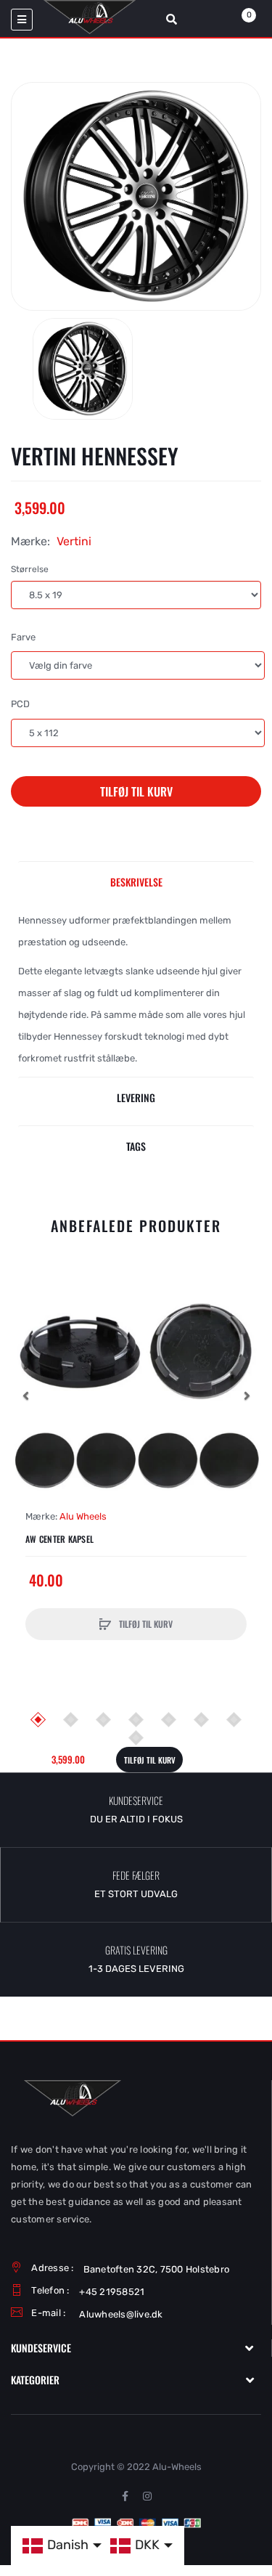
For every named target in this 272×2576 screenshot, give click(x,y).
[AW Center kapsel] (136, 1396)
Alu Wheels (83, 1516)
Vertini (74, 541)
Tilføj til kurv (136, 791)
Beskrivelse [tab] (136, 882)
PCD (20, 704)
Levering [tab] (136, 1097)
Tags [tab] (136, 1146)
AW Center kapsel (59, 1539)
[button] (25, 1395)
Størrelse (30, 569)
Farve (23, 637)
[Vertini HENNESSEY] (83, 369)
